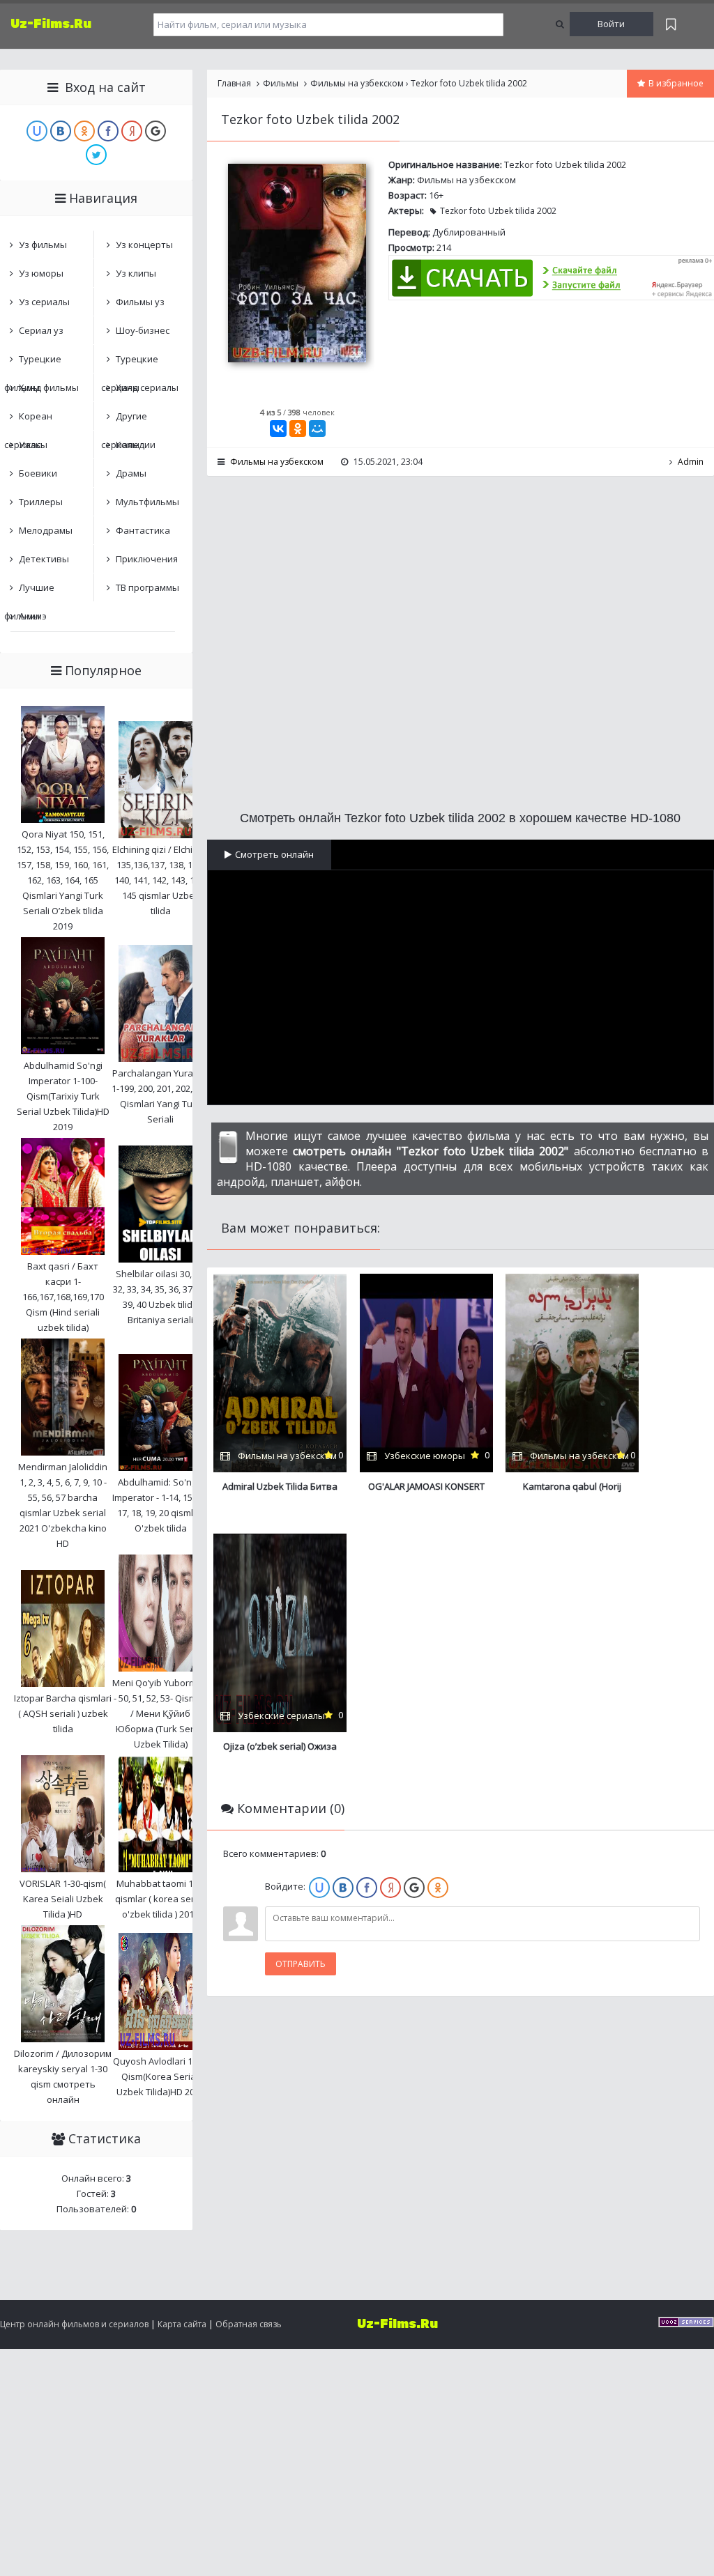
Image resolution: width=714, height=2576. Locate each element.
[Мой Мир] (317, 429)
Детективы (44, 559)
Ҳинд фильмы (49, 387)
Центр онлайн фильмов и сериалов (74, 2324)
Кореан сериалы (28, 420)
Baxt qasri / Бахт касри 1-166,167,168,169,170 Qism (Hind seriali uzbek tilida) (63, 1297)
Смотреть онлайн (274, 854)
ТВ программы (147, 587)
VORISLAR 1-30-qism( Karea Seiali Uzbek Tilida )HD (63, 1899)
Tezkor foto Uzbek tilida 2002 (498, 211)
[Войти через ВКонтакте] (343, 1888)
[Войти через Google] (414, 1888)
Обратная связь (249, 2324)
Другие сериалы (124, 420)
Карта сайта (182, 2324)
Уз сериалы (44, 302)
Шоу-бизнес (143, 330)
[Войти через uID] (319, 1888)
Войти (611, 24)
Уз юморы (41, 273)
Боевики (38, 473)
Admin (691, 462)
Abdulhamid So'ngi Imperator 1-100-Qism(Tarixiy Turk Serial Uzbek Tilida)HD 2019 (63, 1096)
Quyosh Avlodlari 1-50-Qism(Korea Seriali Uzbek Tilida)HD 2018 (160, 2076)
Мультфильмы (147, 502)
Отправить (301, 1964)
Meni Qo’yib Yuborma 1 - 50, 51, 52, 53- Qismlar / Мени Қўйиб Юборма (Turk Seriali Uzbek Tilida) (161, 1713)
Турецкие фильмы (33, 363)
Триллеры (41, 502)
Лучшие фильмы (29, 591)
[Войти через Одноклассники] (438, 1888)
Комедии (136, 445)
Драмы (131, 473)
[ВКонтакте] (278, 429)
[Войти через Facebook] (367, 1888)
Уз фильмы (43, 245)
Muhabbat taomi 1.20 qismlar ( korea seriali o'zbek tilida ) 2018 (161, 1899)
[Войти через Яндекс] (390, 1888)
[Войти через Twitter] (96, 155)
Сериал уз (41, 330)
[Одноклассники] (298, 429)
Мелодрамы (46, 530)
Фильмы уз (140, 302)
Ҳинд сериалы (147, 387)
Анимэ (33, 616)
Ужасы (33, 445)
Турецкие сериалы (130, 363)
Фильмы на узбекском (466, 180)
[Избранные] (671, 24)
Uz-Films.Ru (51, 24)
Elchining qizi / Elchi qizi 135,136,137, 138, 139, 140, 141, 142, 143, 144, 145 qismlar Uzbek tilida (161, 880)
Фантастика (143, 530)
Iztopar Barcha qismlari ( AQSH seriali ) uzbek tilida (63, 1713)
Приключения (147, 559)
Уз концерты (144, 245)
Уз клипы (136, 273)
